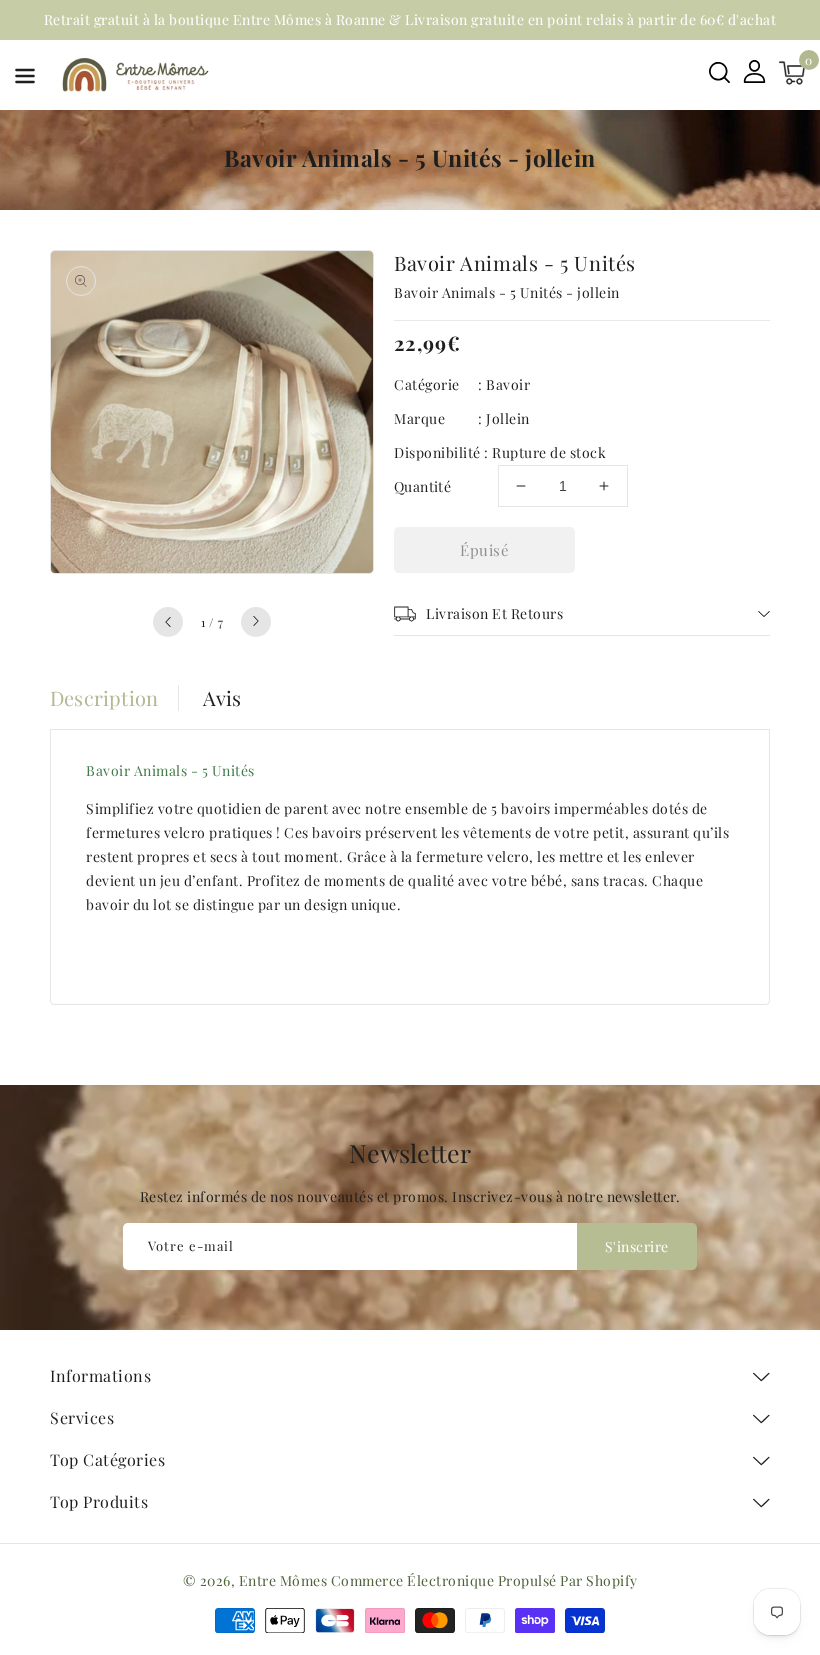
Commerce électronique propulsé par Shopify (484, 1580)
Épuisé (484, 550)
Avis (222, 698)
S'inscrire (637, 1246)
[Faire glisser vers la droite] (256, 622)
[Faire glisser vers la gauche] (168, 622)
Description (104, 698)
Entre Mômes (283, 1580)
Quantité (422, 486)
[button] (25, 79)
